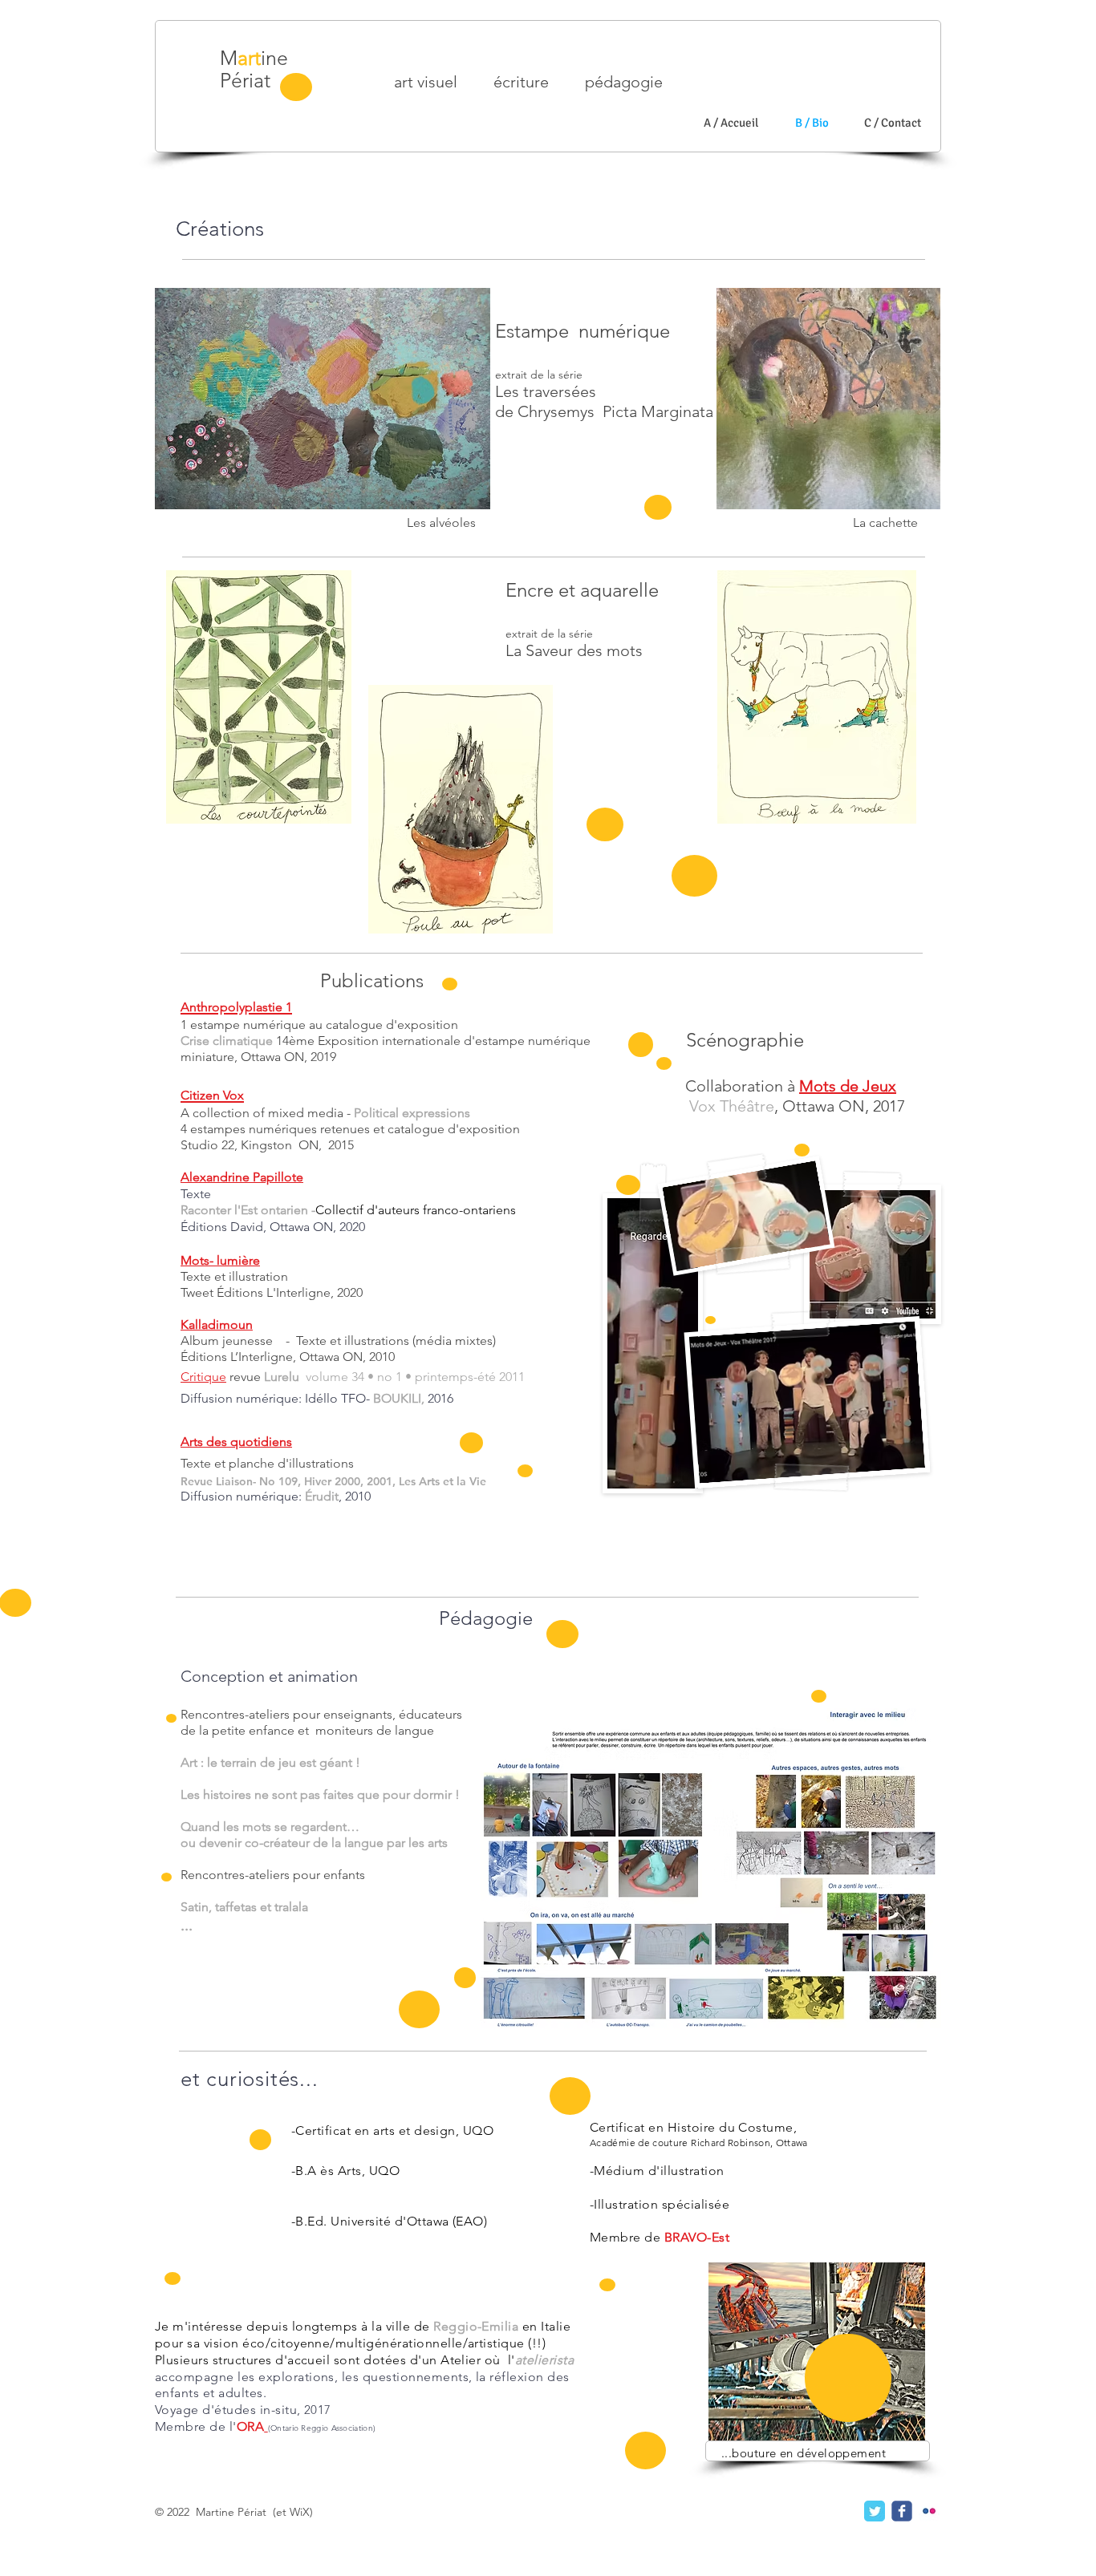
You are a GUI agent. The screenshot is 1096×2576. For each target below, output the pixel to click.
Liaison (234, 1481)
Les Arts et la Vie (442, 1481)
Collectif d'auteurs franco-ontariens (417, 1210)
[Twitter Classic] (875, 2511)
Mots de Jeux (848, 1086)
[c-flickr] (929, 2511)
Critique (203, 1377)
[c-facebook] (902, 2511)
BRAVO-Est (697, 2237)
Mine (254, 58)
